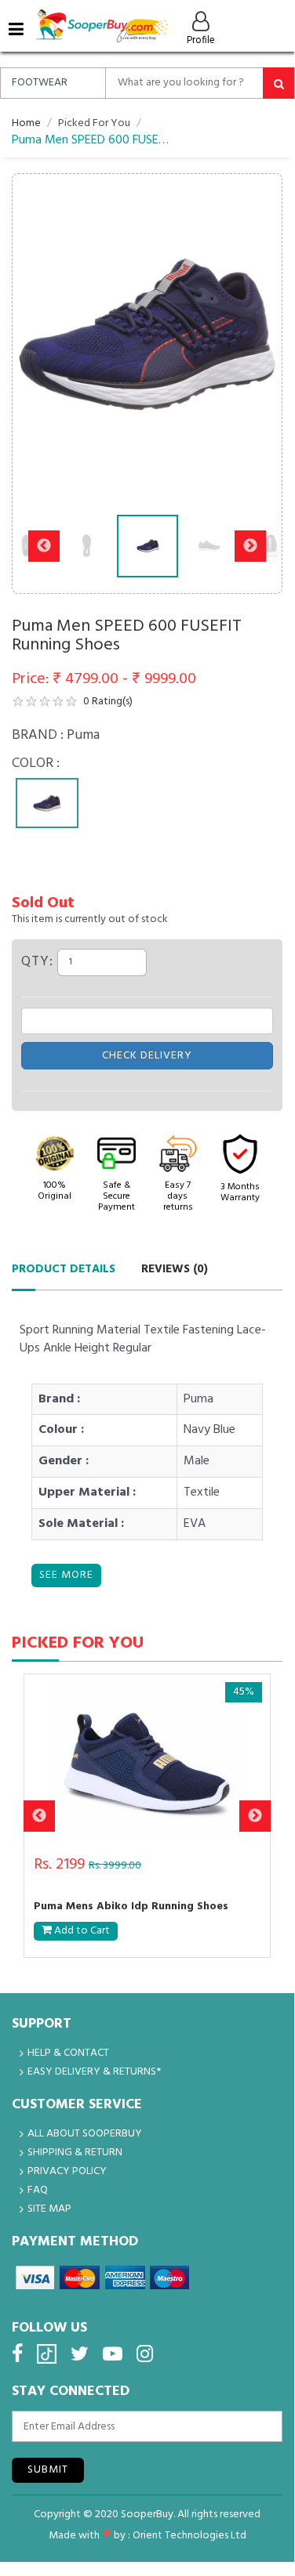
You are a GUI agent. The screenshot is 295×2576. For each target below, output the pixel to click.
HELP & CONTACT (68, 2053)
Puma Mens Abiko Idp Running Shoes (131, 1908)
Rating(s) (108, 702)
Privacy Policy (67, 2171)
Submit (48, 2470)
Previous (44, 335)
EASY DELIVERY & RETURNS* (94, 2072)
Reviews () (175, 1269)
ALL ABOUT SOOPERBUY (85, 2134)
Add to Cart (81, 1931)
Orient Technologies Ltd (189, 2536)
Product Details (64, 1269)
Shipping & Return (75, 2153)
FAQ (38, 2190)
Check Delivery (147, 1056)
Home (26, 123)
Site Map (49, 2209)
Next (250, 335)
